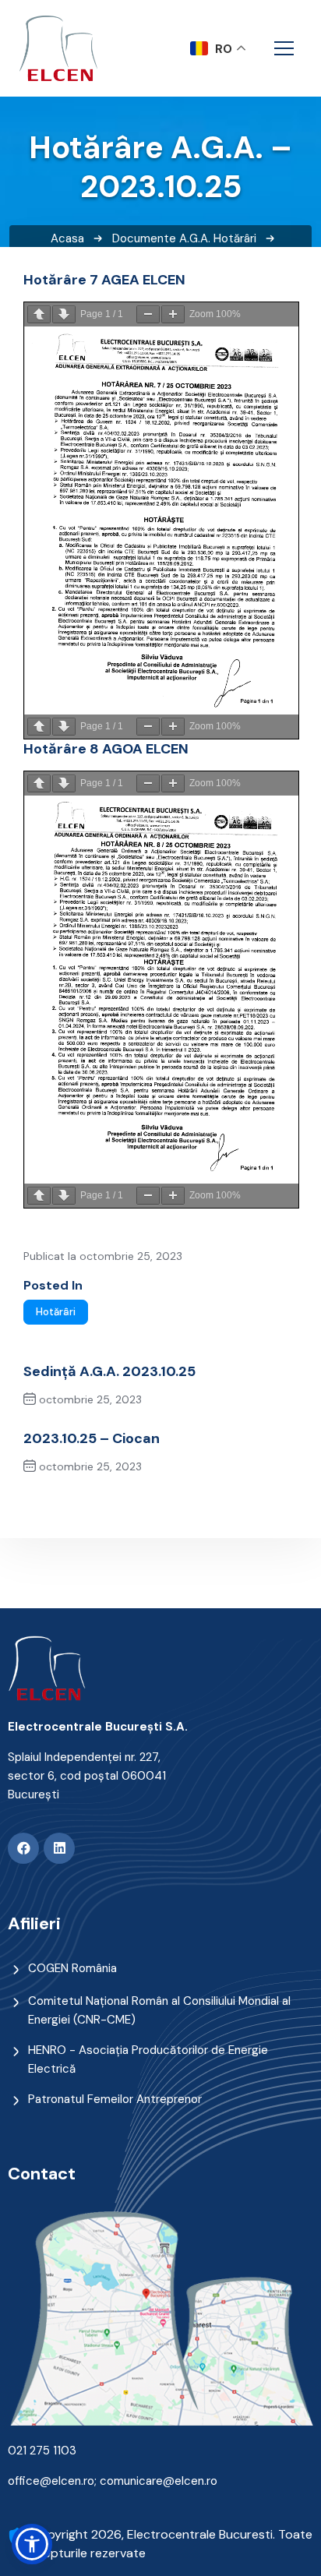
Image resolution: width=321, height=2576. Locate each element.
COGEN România (72, 1968)
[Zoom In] (173, 314)
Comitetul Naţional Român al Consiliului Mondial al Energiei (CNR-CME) (159, 2010)
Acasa (67, 238)
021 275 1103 (42, 2451)
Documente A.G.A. (161, 238)
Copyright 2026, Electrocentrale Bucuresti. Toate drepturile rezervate (172, 2544)
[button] (32, 2544)
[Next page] (64, 314)
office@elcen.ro (51, 2481)
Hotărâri (235, 238)
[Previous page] (39, 314)
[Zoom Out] (148, 314)
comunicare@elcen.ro (159, 2481)
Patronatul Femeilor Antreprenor (115, 2099)
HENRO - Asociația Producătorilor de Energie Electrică (148, 2059)
